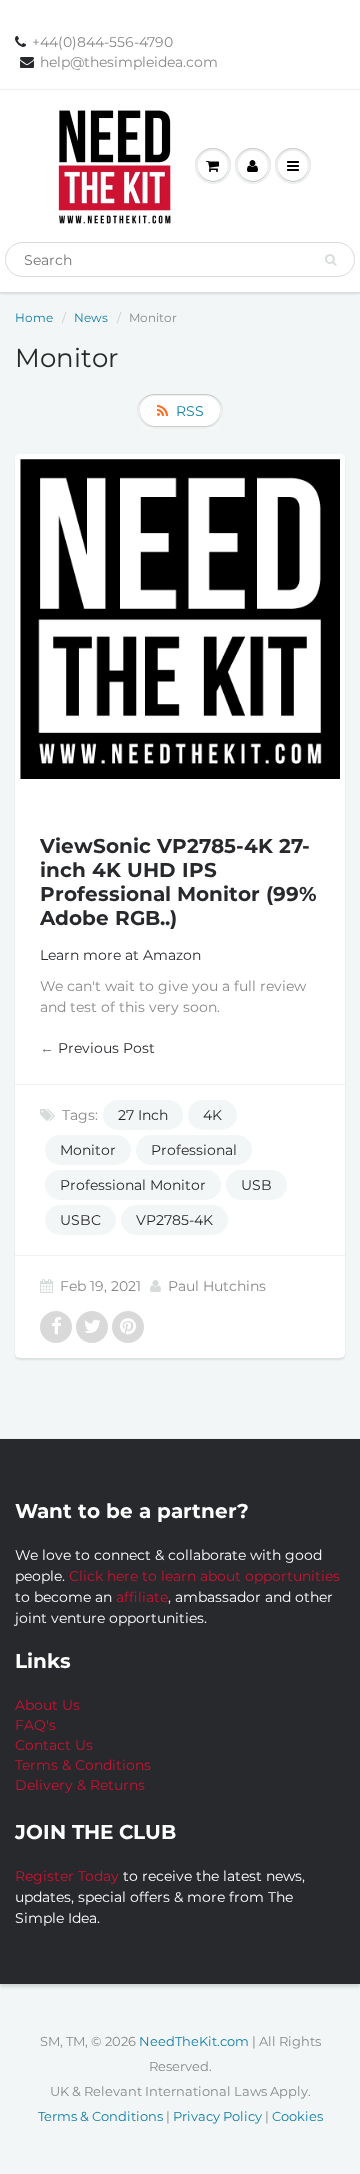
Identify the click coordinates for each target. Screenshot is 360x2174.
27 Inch (143, 1115)
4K (212, 1115)
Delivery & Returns (80, 1785)
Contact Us (54, 1745)
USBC (80, 1220)
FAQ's (35, 1725)
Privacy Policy (217, 2116)
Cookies (297, 2116)
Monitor (88, 1150)
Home (34, 317)
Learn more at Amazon (120, 955)
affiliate (142, 1597)
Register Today (69, 1876)
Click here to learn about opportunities (204, 1576)
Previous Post (106, 1048)
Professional (194, 1150)
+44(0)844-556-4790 (102, 42)
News (91, 317)
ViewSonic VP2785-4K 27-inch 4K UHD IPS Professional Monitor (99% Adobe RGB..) (178, 882)
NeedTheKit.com (194, 2041)
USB (256, 1185)
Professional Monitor (133, 1185)
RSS (190, 411)
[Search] (330, 260)
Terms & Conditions (83, 1765)
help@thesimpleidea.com (129, 62)
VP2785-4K (174, 1220)
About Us (47, 1705)
